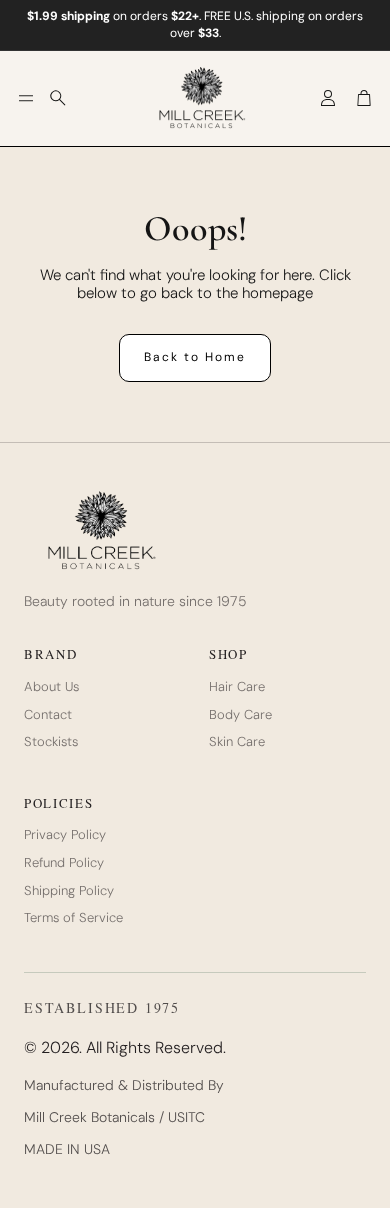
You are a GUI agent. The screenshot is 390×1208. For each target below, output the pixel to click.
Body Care (240, 715)
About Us (51, 687)
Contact (48, 715)
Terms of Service (73, 918)
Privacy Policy (65, 835)
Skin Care (237, 742)
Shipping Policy (69, 891)
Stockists (51, 742)
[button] (26, 98)
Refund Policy (64, 863)
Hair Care (237, 687)
